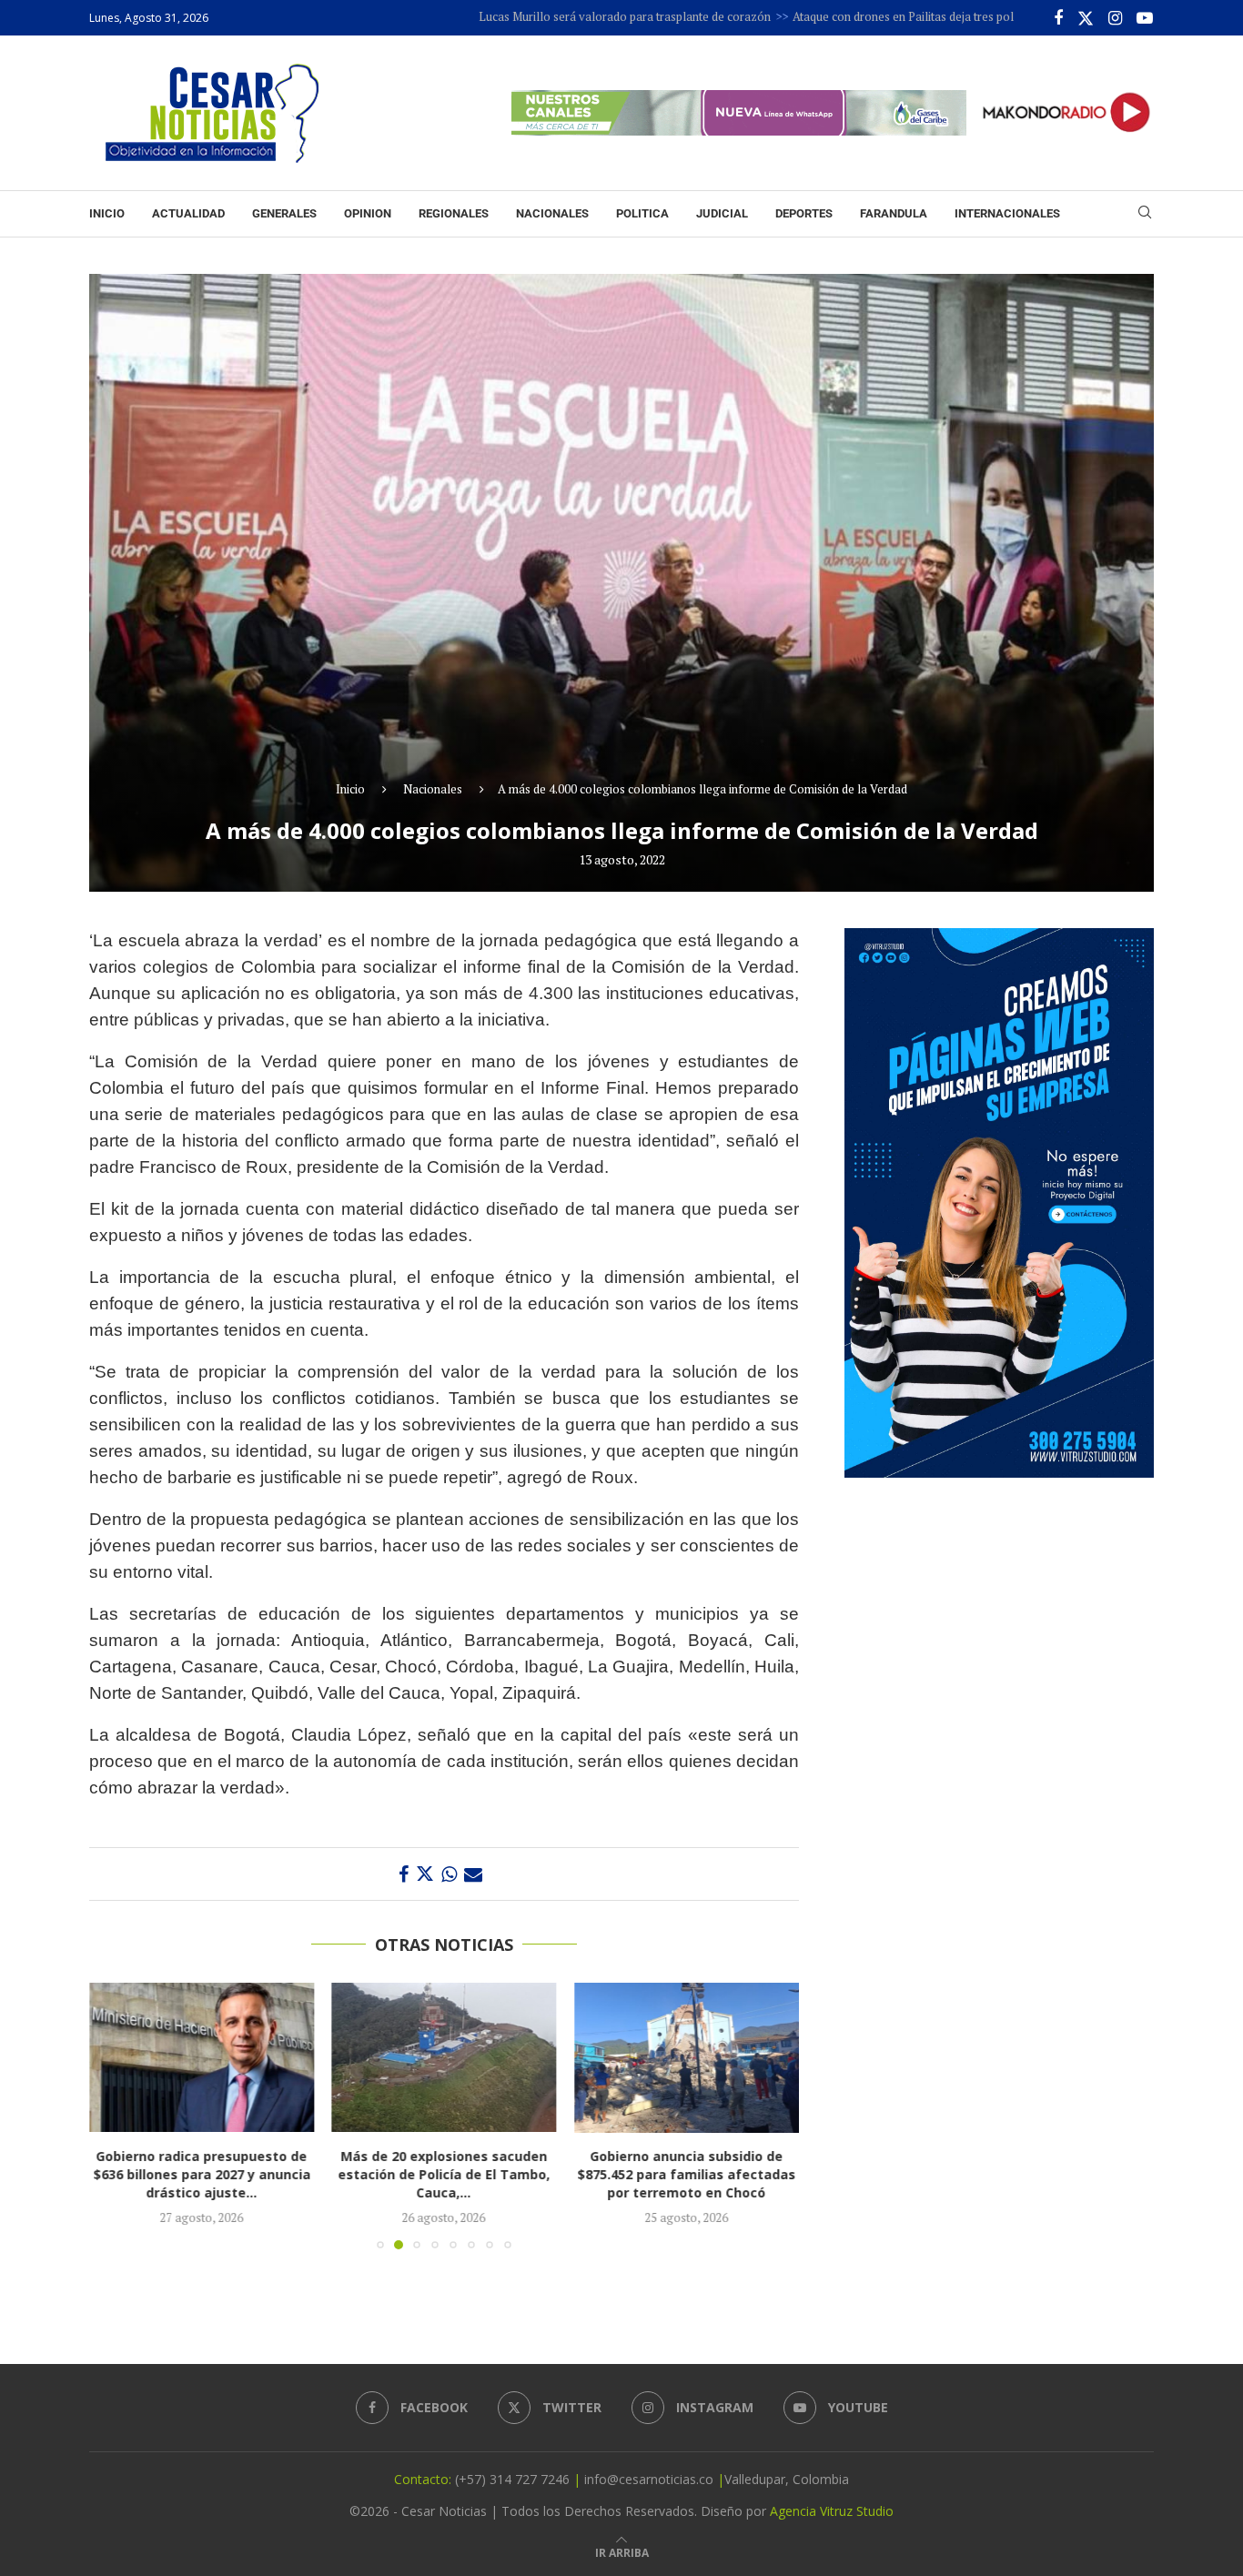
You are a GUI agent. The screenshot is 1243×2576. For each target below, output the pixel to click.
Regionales (454, 213)
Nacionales (552, 213)
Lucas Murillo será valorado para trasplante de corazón (528, 16)
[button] (114, 2116)
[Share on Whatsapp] (449, 1874)
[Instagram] (1115, 18)
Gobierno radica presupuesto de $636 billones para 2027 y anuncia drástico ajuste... (164, 2175)
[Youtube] (1145, 18)
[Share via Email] (473, 1874)
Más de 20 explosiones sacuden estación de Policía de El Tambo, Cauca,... (421, 2175)
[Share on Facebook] (404, 1874)
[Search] (1145, 214)
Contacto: (424, 2479)
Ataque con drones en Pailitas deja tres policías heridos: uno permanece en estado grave (927, 16)
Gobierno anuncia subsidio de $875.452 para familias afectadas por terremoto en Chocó (672, 2175)
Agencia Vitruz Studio (832, 2511)
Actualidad (188, 213)
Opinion (368, 213)
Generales (284, 213)
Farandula (894, 213)
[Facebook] (1058, 18)
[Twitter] (1086, 18)
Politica (642, 213)
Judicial (722, 213)
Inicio (107, 213)
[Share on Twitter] (425, 1874)
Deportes (804, 213)
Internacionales (1007, 213)
